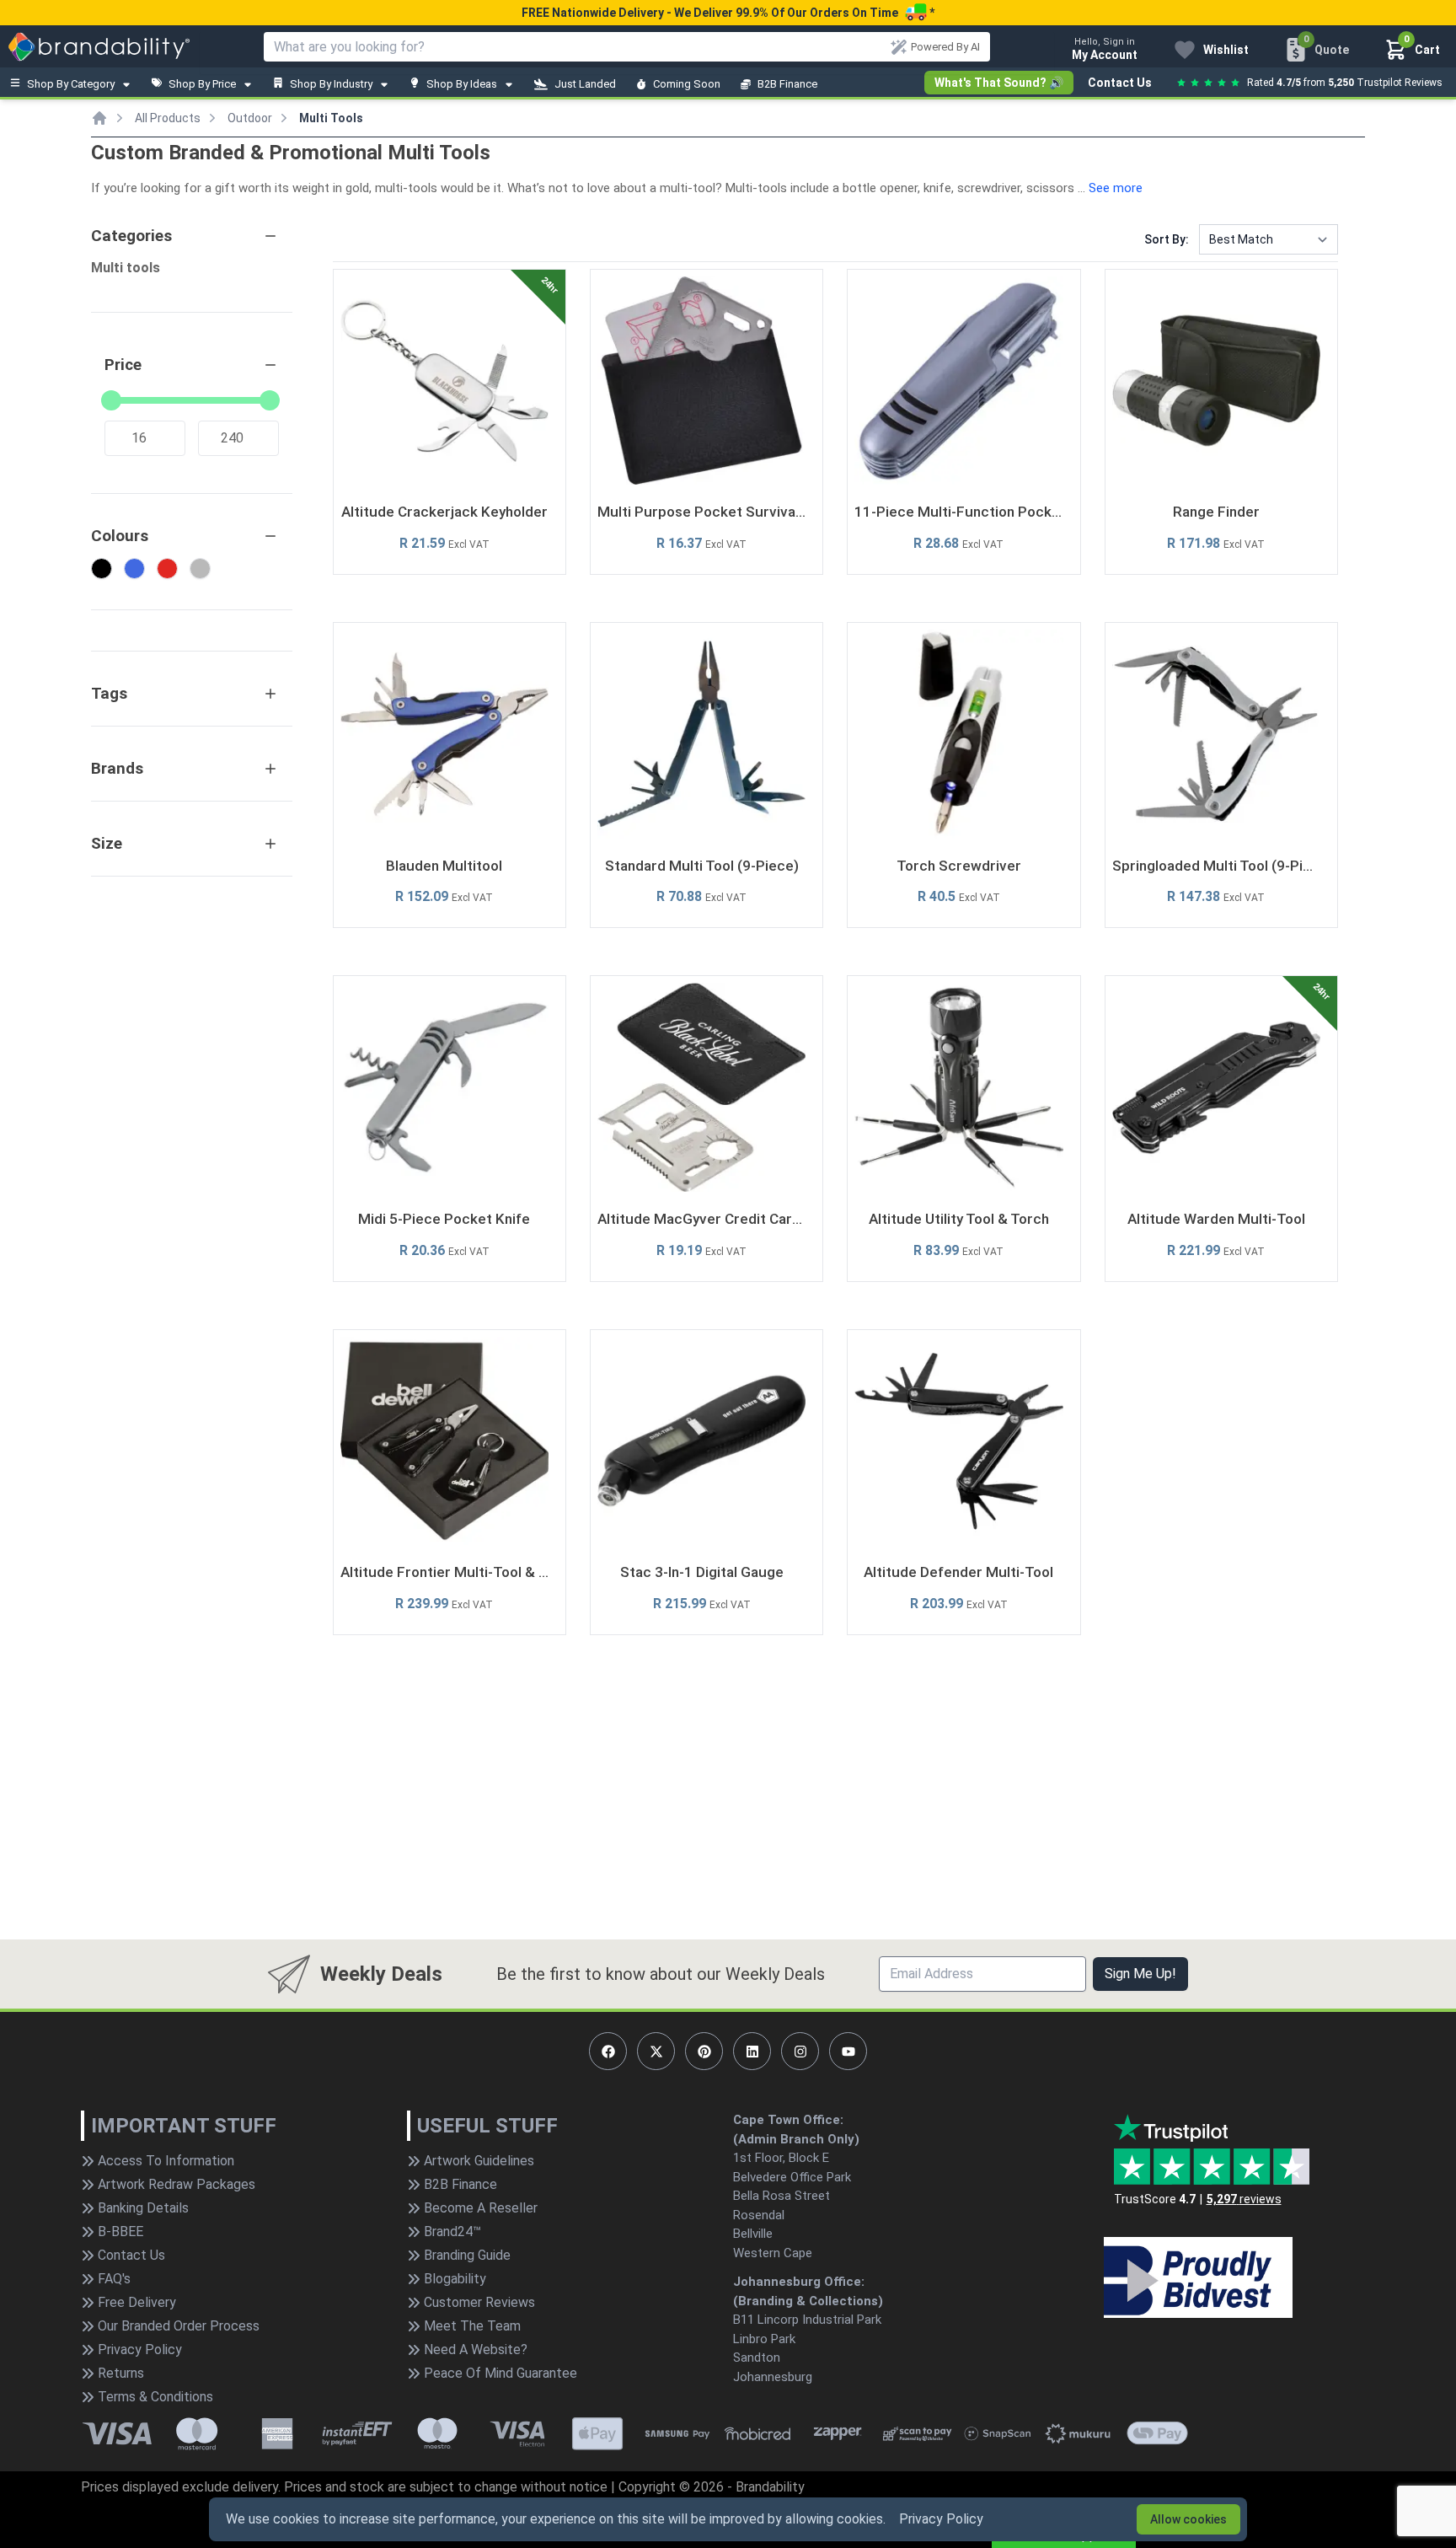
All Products (168, 118)
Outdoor (250, 118)
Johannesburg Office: (799, 2282)
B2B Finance (787, 84)
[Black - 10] (102, 569)
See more (1116, 188)
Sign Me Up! (1140, 1974)
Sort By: (1167, 239)
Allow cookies (1188, 2519)
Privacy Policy (941, 2519)
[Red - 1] (167, 569)
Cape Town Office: (788, 2120)
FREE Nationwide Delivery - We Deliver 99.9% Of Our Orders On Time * (728, 13)
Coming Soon (687, 84)
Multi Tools (331, 118)
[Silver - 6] (200, 569)
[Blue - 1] (134, 569)
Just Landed (585, 84)
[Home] (99, 118)
